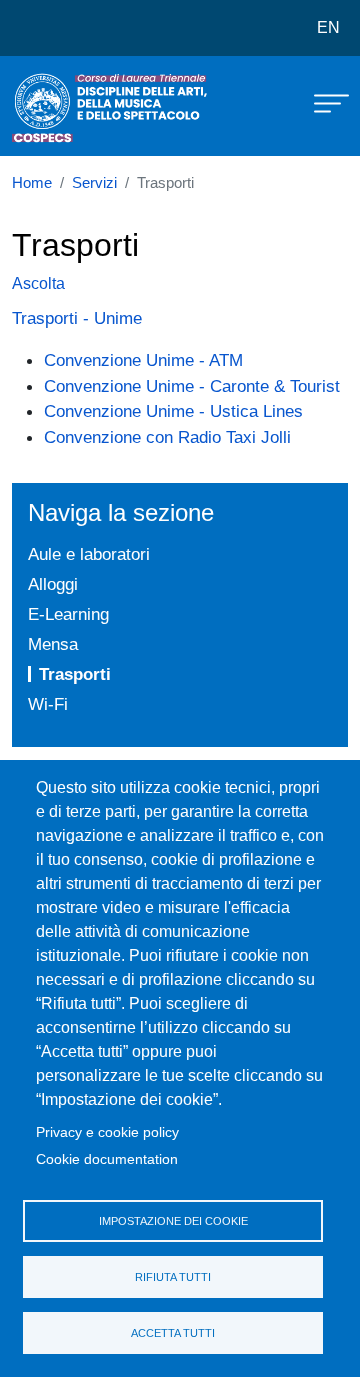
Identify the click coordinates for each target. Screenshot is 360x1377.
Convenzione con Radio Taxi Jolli (167, 437)
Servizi (94, 183)
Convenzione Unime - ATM (143, 360)
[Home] (62, 106)
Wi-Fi (48, 704)
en (328, 27)
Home (32, 183)
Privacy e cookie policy (107, 1132)
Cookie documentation (107, 1159)
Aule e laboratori (89, 554)
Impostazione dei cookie (173, 1221)
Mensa (53, 644)
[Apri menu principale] (322, 102)
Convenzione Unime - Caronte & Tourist (192, 386)
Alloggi (53, 584)
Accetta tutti (173, 1333)
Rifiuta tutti (173, 1277)
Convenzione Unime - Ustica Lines (173, 411)
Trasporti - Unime (77, 318)
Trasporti (75, 674)
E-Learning (68, 614)
